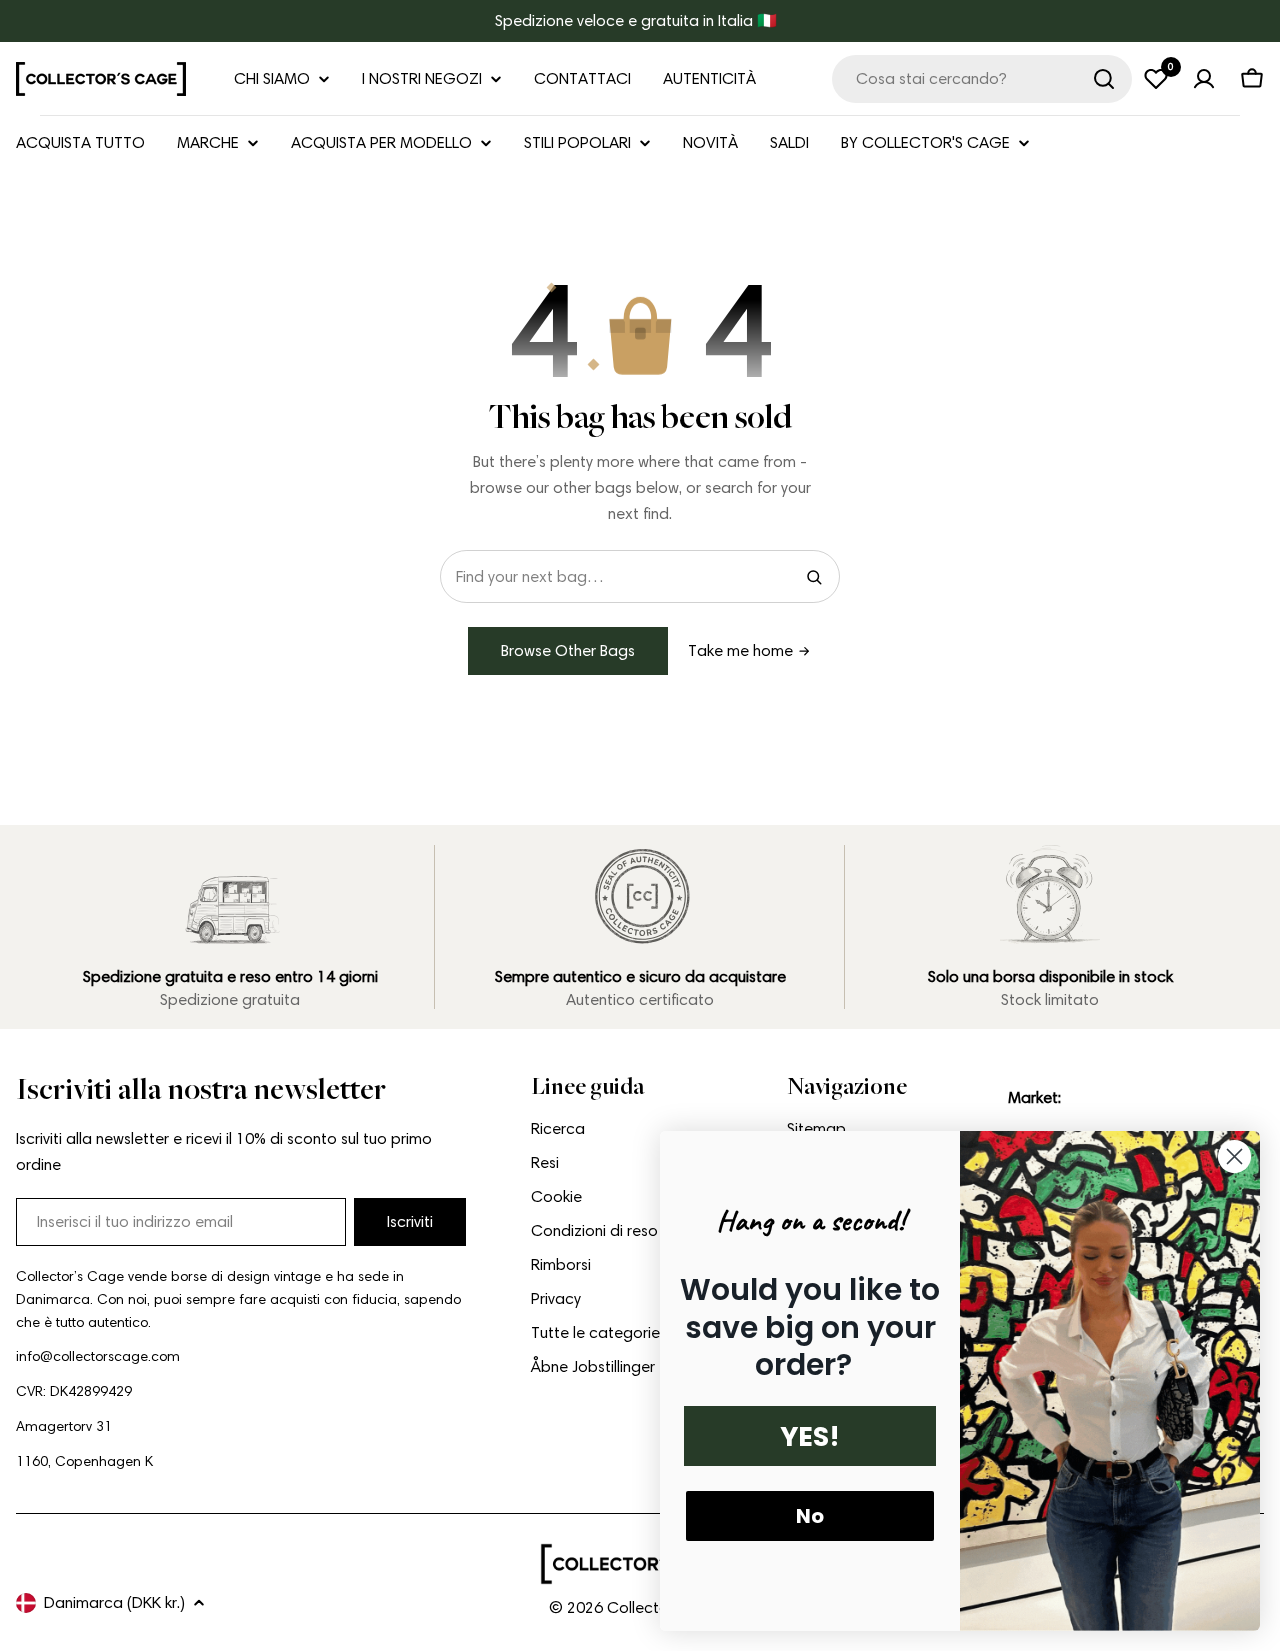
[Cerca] (1104, 79)
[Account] (1204, 79)
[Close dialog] (1234, 1156)
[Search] (814, 577)
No (810, 1516)
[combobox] (982, 79)
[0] (1156, 79)
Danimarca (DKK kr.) (114, 1602)
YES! (810, 1436)
